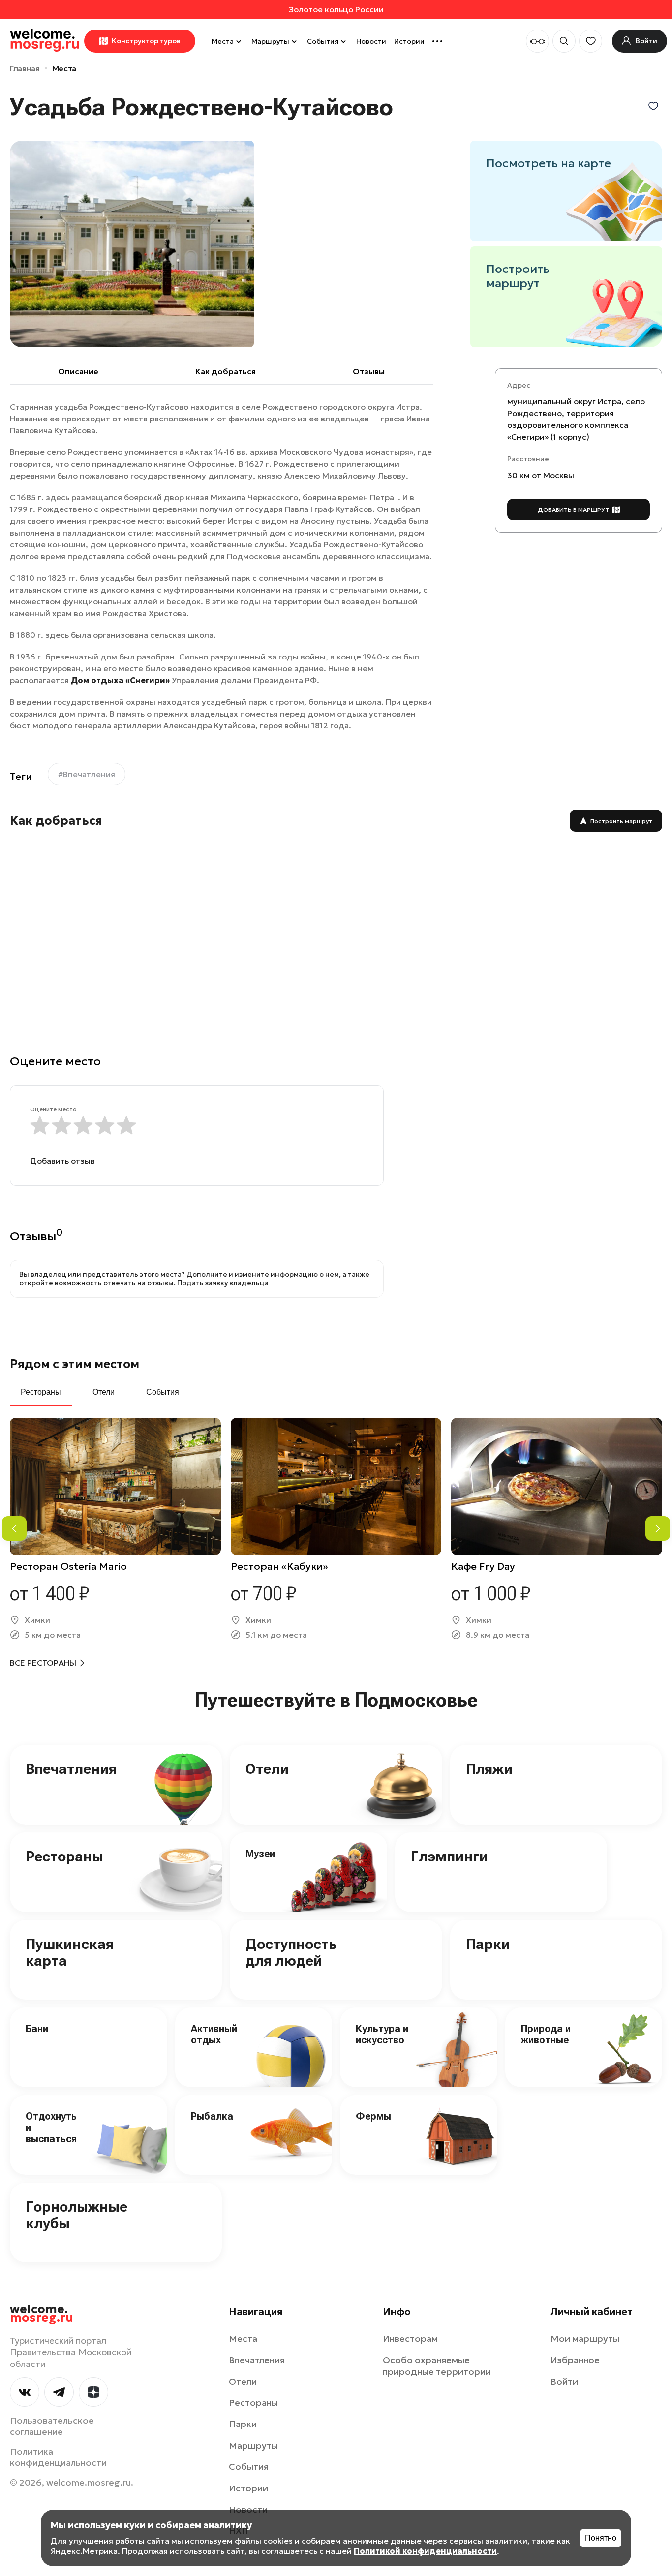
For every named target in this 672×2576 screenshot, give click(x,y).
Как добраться (226, 371)
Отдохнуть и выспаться (51, 2127)
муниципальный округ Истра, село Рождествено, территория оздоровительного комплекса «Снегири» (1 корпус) (576, 419)
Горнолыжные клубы (76, 2215)
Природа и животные (546, 2034)
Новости (371, 41)
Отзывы (369, 371)
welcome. (42, 2314)
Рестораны (64, 1856)
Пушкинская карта (70, 1952)
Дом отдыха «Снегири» (120, 680)
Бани (37, 2029)
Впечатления (71, 1769)
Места (223, 41)
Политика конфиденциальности (58, 2457)
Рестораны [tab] (41, 1392)
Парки (488, 1944)
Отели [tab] (104, 1392)
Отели (267, 1769)
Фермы (373, 2116)
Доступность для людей (291, 1952)
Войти (564, 2381)
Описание (78, 371)
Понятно (601, 2538)
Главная (25, 68)
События (323, 41)
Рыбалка (212, 2116)
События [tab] (163, 1392)
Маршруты (270, 41)
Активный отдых (214, 2034)
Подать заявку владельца (223, 1283)
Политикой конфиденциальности (425, 2551)
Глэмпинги (449, 1856)
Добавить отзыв (62, 1161)
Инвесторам (410, 2339)
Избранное (575, 2360)
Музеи (260, 1854)
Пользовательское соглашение (52, 2426)
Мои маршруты (585, 2339)
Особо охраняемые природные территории (437, 2366)
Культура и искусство (382, 2034)
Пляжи (489, 1769)
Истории (409, 41)
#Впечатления (87, 774)
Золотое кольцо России (336, 9)
